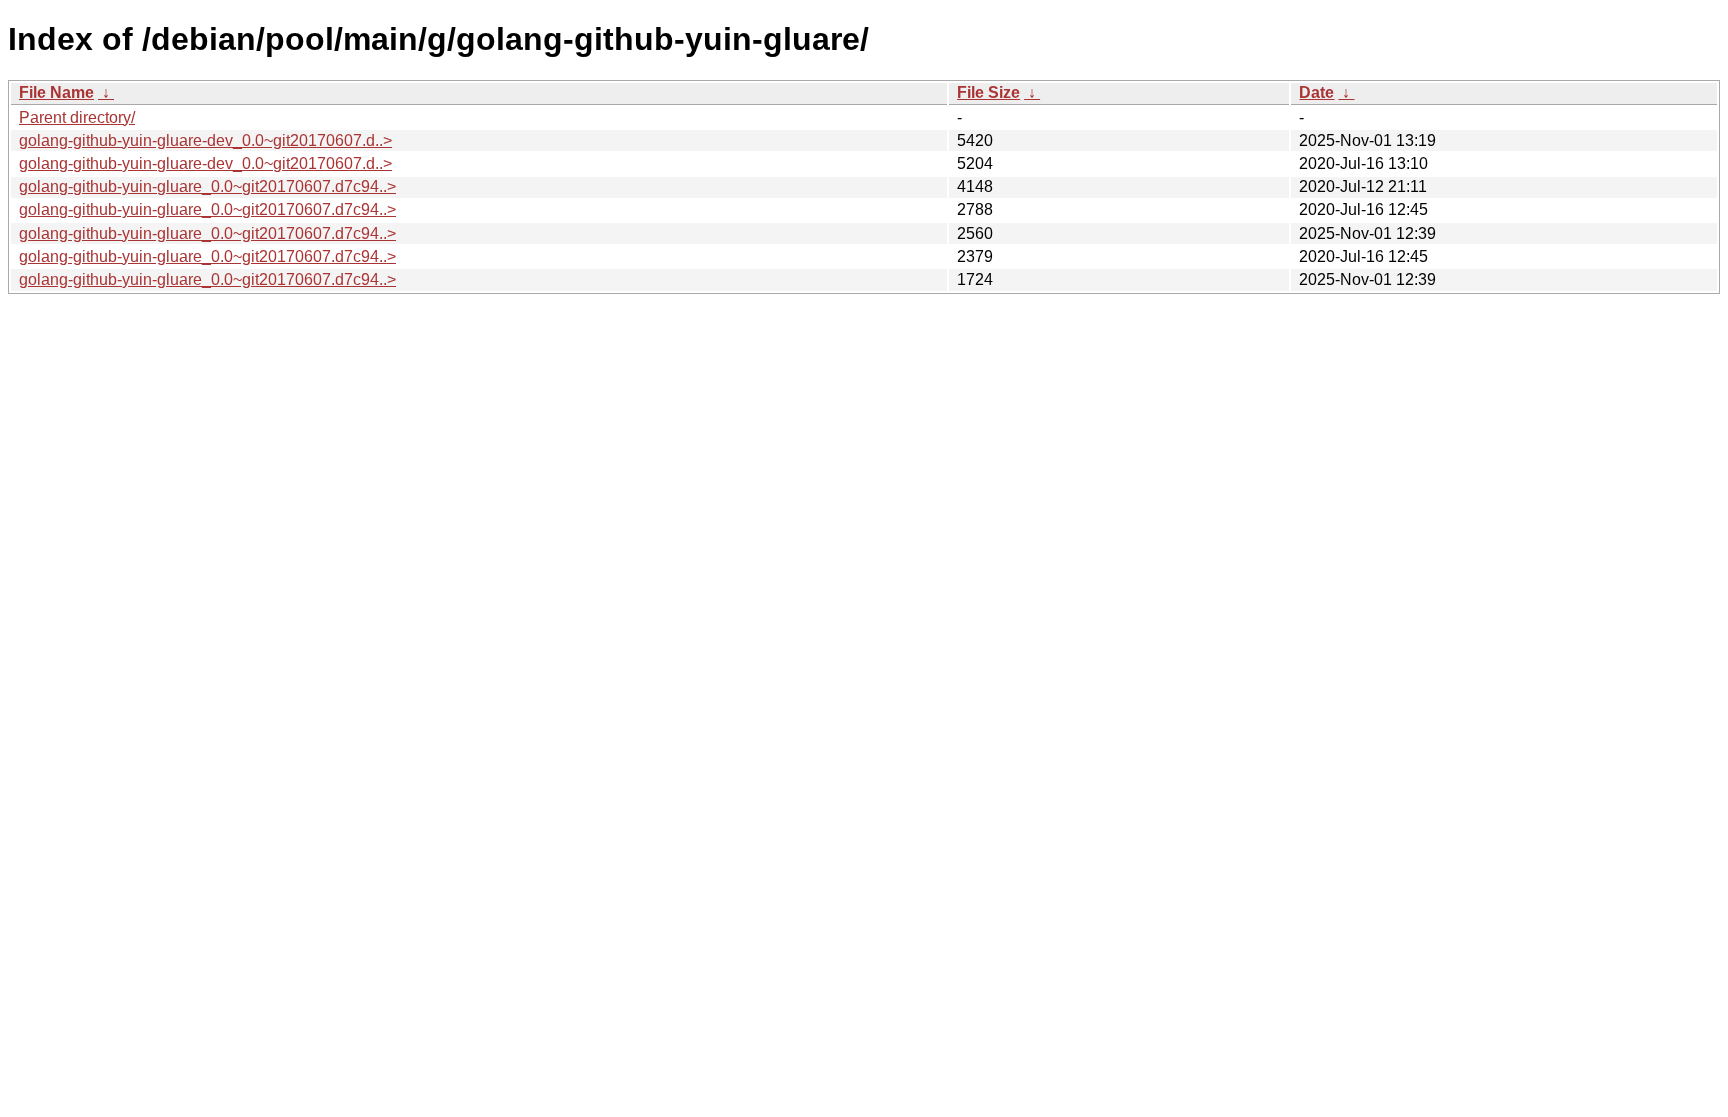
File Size (988, 92)
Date (1316, 92)
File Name (56, 92)
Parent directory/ (77, 117)
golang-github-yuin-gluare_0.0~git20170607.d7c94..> (207, 186)
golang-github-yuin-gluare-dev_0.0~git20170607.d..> (205, 140)
